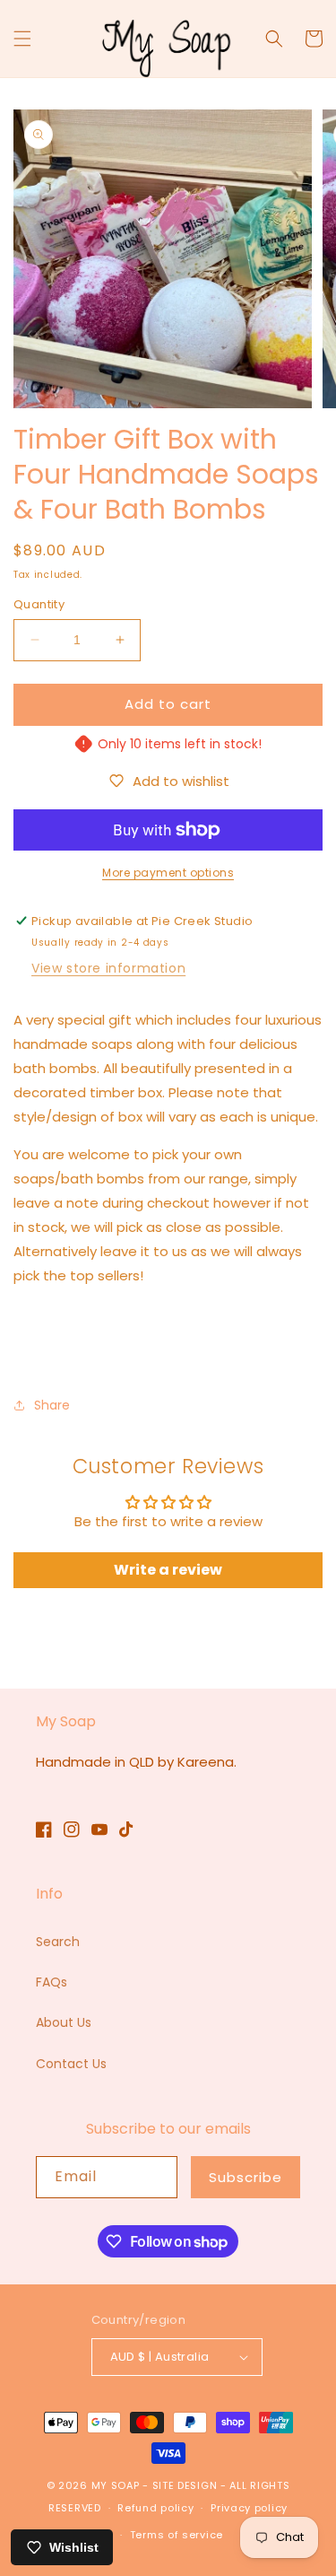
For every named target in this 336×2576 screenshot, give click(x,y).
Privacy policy (249, 2508)
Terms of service (177, 2535)
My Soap (116, 2485)
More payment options (168, 873)
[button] (22, 39)
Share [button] (52, 1405)
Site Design (185, 2485)
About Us (64, 2022)
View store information (108, 968)
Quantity (39, 604)
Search (58, 1942)
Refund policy (155, 2508)
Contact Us (71, 2064)
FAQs (52, 1982)
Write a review (168, 1570)
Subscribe (246, 2177)
